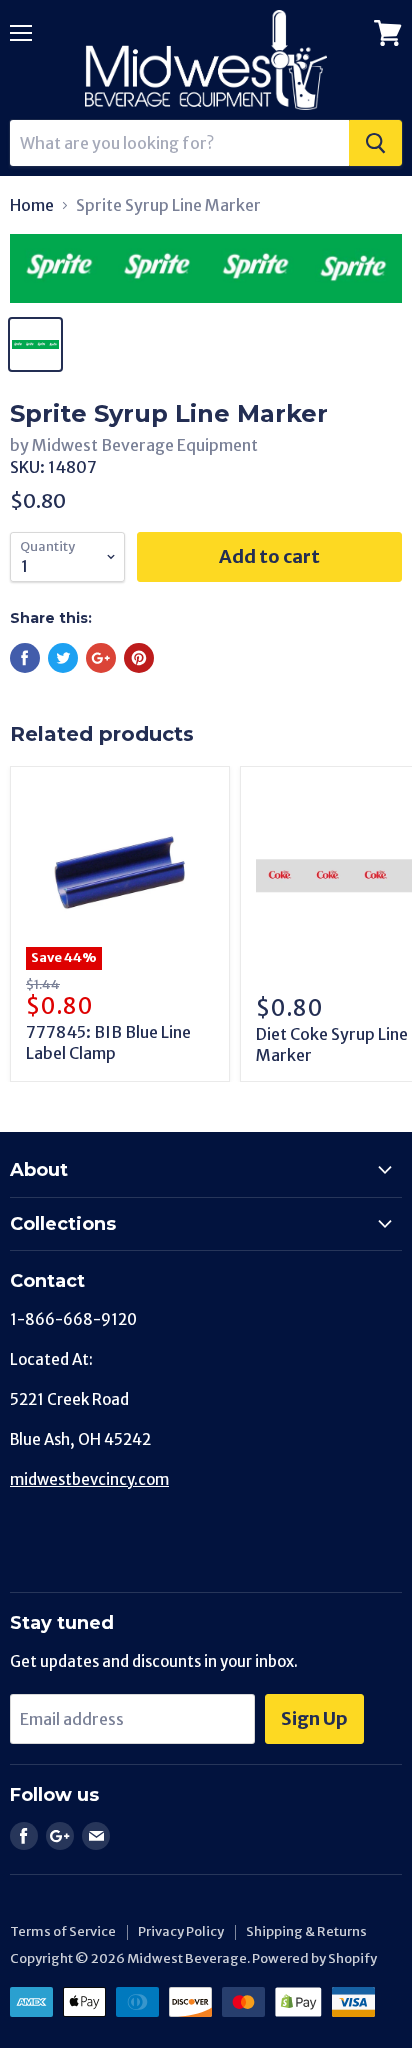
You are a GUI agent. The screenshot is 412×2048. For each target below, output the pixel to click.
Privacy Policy (181, 1931)
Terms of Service (63, 1931)
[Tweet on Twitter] (63, 658)
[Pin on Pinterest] (139, 658)
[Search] (375, 143)
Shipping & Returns (306, 1931)
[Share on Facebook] (25, 658)
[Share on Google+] (101, 658)
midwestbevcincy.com (89, 1479)
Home (32, 205)
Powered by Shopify (314, 1958)
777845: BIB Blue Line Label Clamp (108, 1042)
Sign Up (314, 1718)
